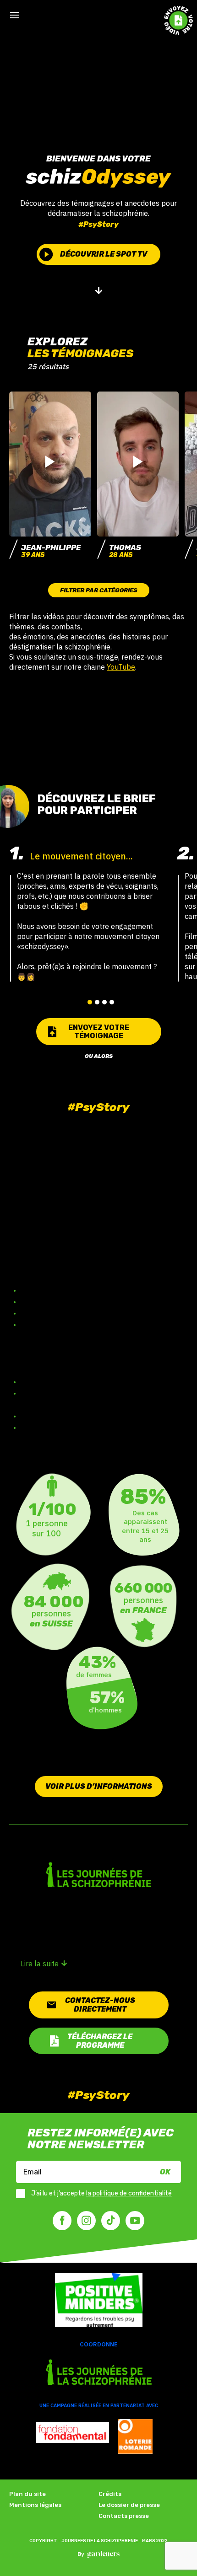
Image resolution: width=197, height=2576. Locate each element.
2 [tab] (97, 1002)
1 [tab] (90, 1002)
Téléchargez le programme (100, 2041)
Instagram (86, 2221)
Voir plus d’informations (99, 1786)
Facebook (62, 2221)
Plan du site (27, 2494)
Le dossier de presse (129, 2505)
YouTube (121, 667)
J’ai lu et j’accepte (101, 2194)
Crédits (110, 2494)
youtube (135, 2221)
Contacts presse (124, 2516)
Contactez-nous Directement (100, 2005)
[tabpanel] (88, 912)
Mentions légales (35, 2505)
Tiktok (111, 2221)
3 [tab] (104, 1002)
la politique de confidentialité (129, 2193)
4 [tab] (112, 1002)
